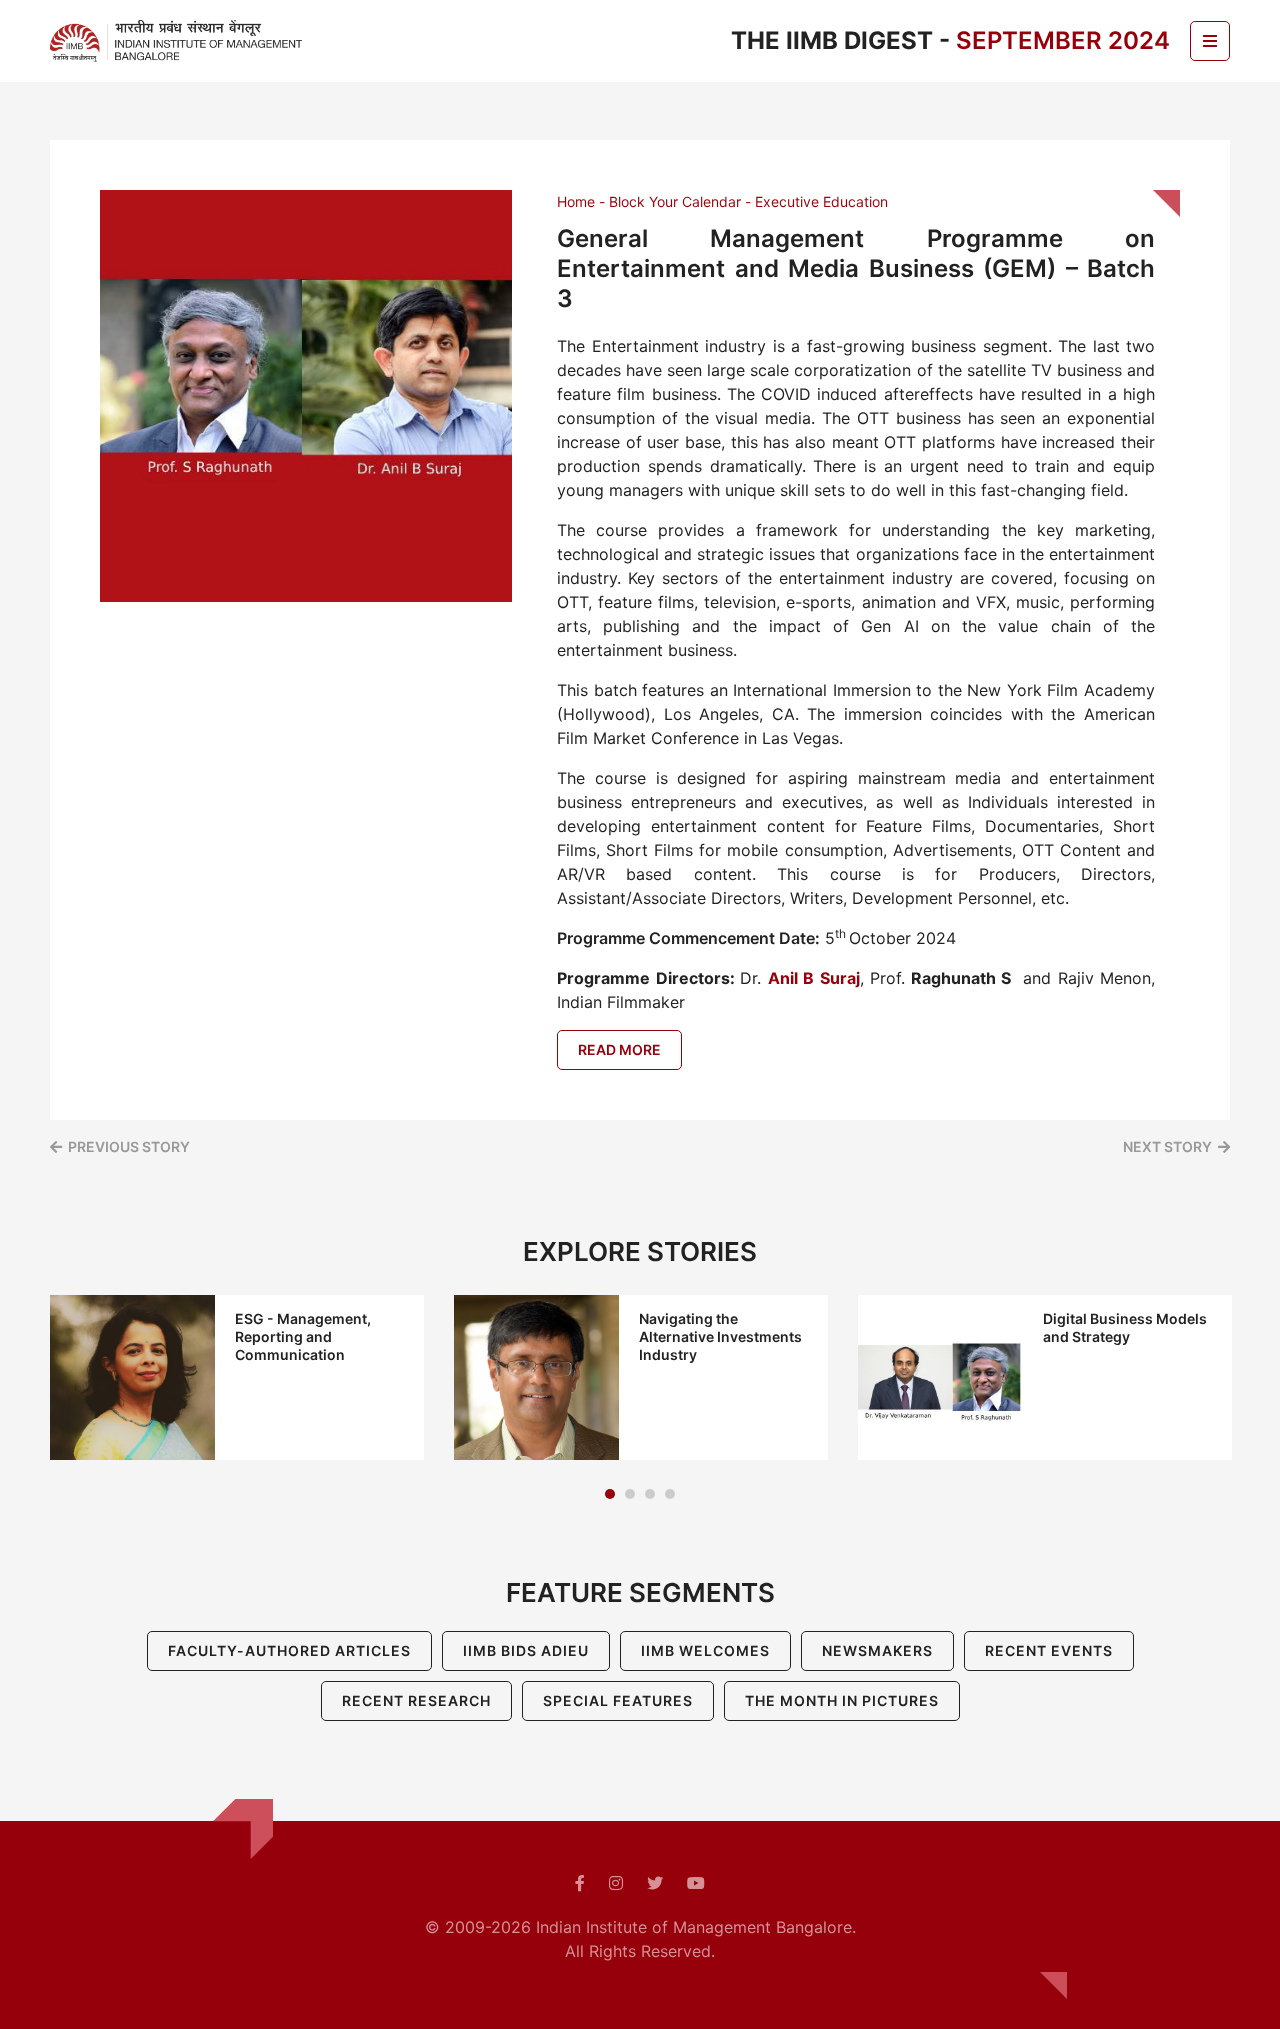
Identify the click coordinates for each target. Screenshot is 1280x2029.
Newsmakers (877, 1650)
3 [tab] (650, 1494)
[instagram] (616, 1883)
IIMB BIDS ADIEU (526, 1650)
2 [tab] (630, 1494)
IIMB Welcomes (705, 1650)
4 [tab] (670, 1494)
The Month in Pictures (842, 1700)
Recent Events (1049, 1650)
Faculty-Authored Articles (289, 1650)
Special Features (618, 1700)
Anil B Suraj (814, 978)
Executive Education (821, 201)
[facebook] (580, 1883)
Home (576, 201)
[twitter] (655, 1883)
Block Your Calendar (675, 201)
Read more (619, 1049)
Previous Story (129, 1146)
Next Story (1167, 1146)
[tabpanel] (237, 1377)
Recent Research (416, 1700)
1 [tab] (610, 1494)
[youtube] (696, 1883)
